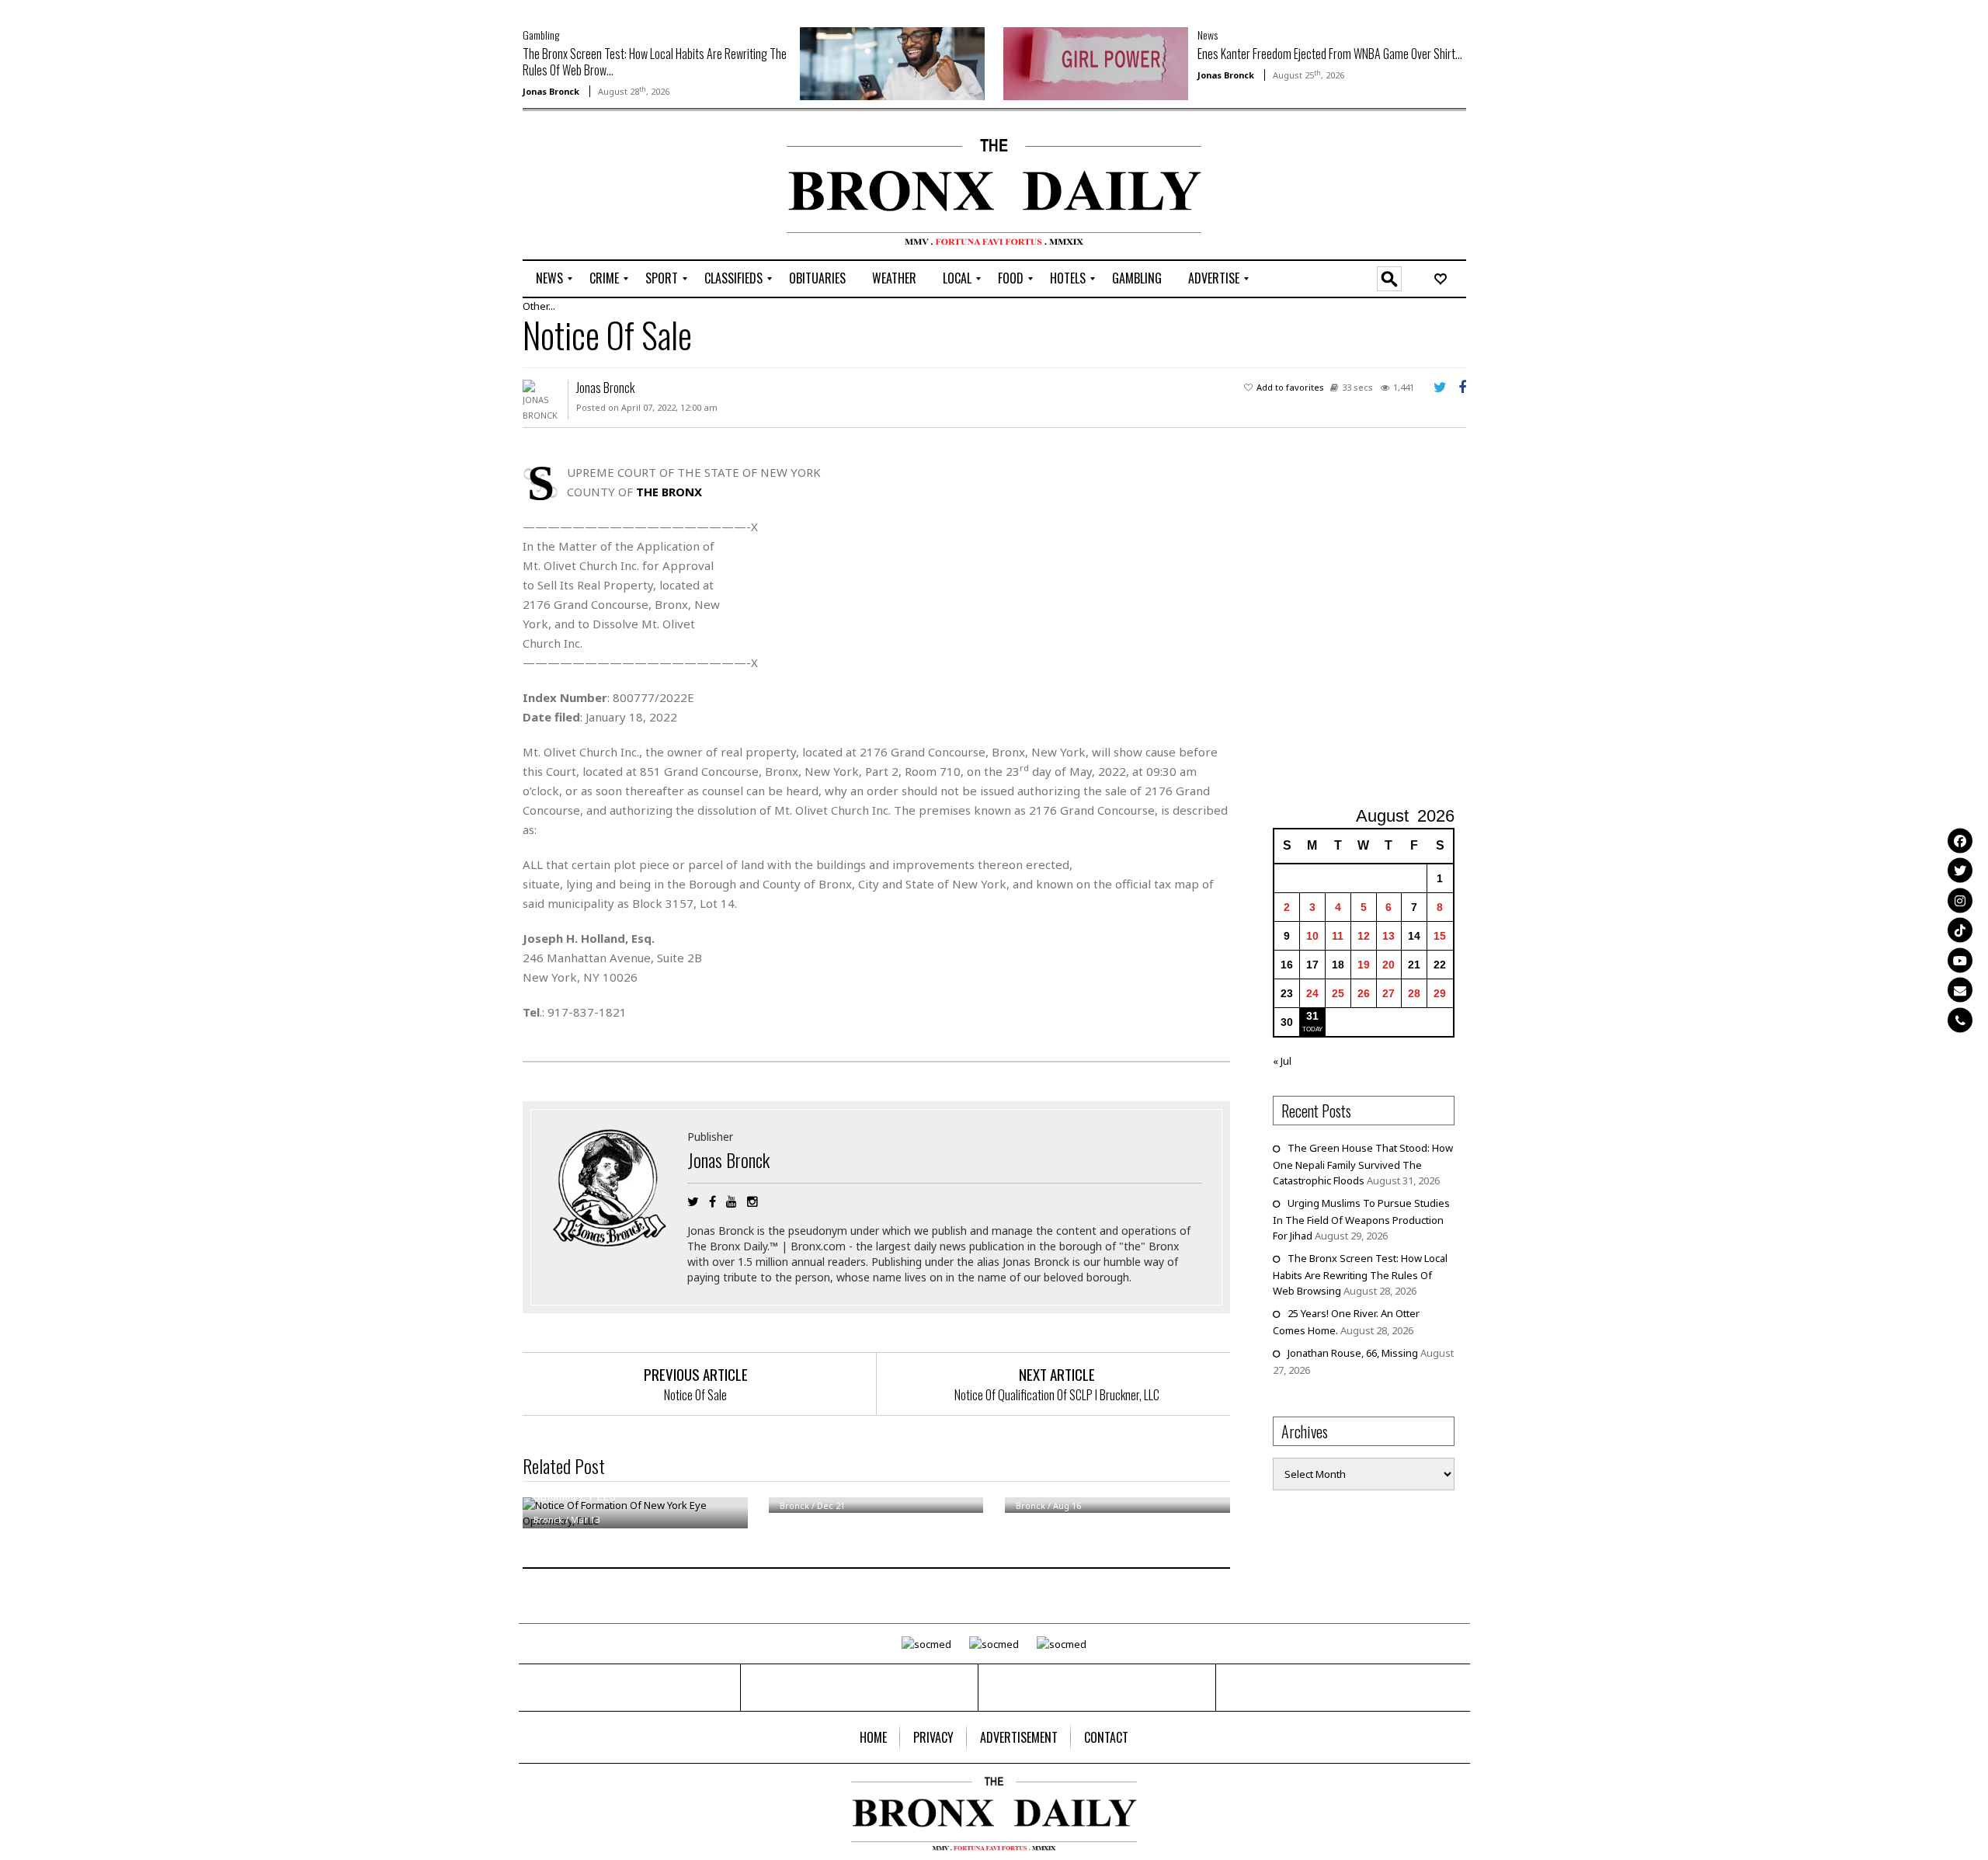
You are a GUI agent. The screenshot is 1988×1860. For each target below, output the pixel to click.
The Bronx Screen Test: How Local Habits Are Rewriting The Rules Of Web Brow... (655, 62)
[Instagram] (1960, 900)
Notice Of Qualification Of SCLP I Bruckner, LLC (1057, 1395)
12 (1364, 936)
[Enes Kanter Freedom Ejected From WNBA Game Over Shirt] (1096, 62)
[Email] (1960, 990)
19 (1364, 965)
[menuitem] (549, 279)
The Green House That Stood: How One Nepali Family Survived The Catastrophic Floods (1363, 1164)
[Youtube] (1960, 960)
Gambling (541, 35)
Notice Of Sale (695, 1395)
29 (1440, 993)
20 (1388, 965)
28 (1414, 993)
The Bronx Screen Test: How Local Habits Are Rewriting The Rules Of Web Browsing (1360, 1274)
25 (1338, 993)
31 (1312, 1016)
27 (1388, 993)
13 (1388, 936)
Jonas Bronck (551, 91)
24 (1312, 993)
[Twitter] (1960, 871)
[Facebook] (1960, 840)
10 (1312, 936)
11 (1338, 936)
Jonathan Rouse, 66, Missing (1353, 1353)
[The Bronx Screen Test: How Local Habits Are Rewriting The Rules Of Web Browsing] (892, 62)
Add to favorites (1290, 387)
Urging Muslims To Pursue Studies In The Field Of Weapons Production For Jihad (1361, 1219)
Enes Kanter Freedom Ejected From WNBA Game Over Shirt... (1330, 54)
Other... (539, 306)
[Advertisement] (613, 187)
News (1208, 35)
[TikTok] (1960, 930)
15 (1440, 936)
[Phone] (1960, 1020)
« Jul (1282, 1061)
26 (1364, 993)
